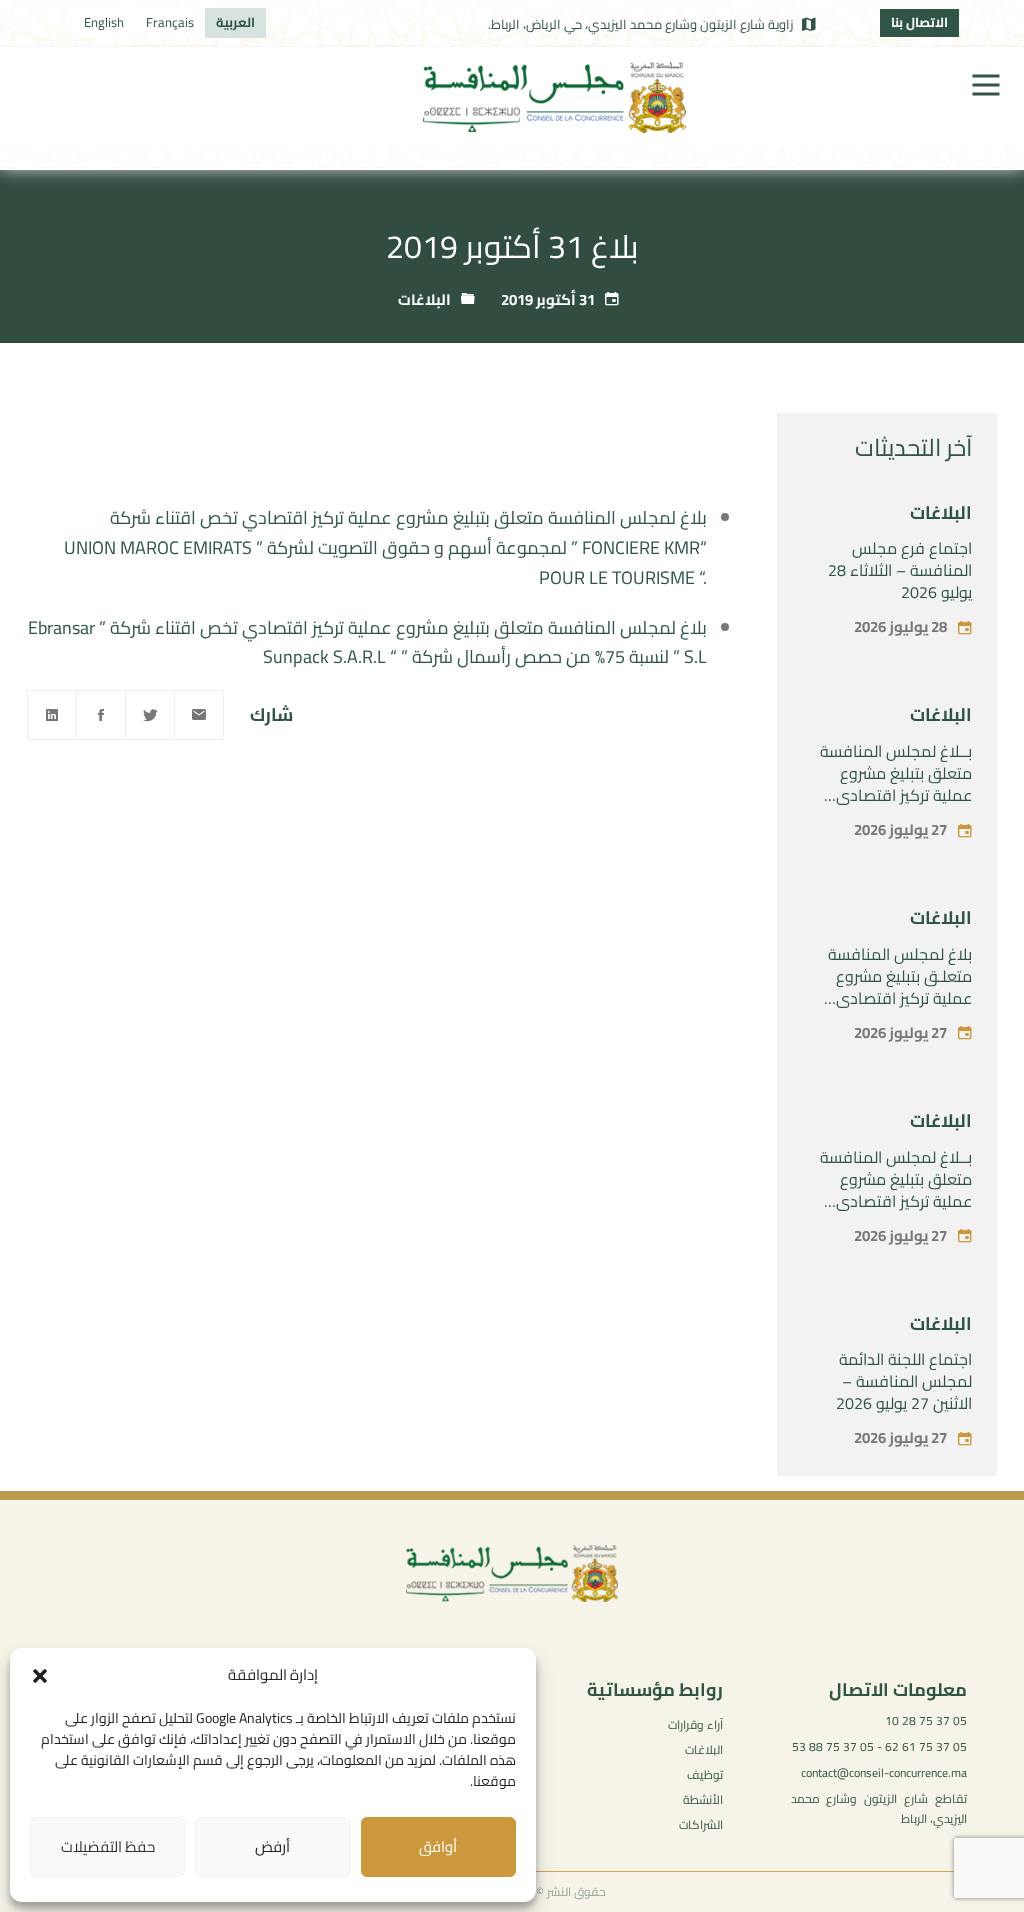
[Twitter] (150, 715)
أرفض (272, 1846)
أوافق (438, 1846)
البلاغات (424, 299)
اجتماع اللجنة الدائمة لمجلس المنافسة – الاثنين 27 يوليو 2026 (904, 1381)
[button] (40, 1676)
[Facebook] (101, 715)
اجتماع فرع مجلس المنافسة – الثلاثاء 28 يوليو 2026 (900, 570)
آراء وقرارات (695, 1724)
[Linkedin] (52, 715)
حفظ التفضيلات (108, 1846)
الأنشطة (703, 1799)
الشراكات (701, 1824)
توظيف (705, 1774)
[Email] (199, 715)
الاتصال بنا (919, 22)
